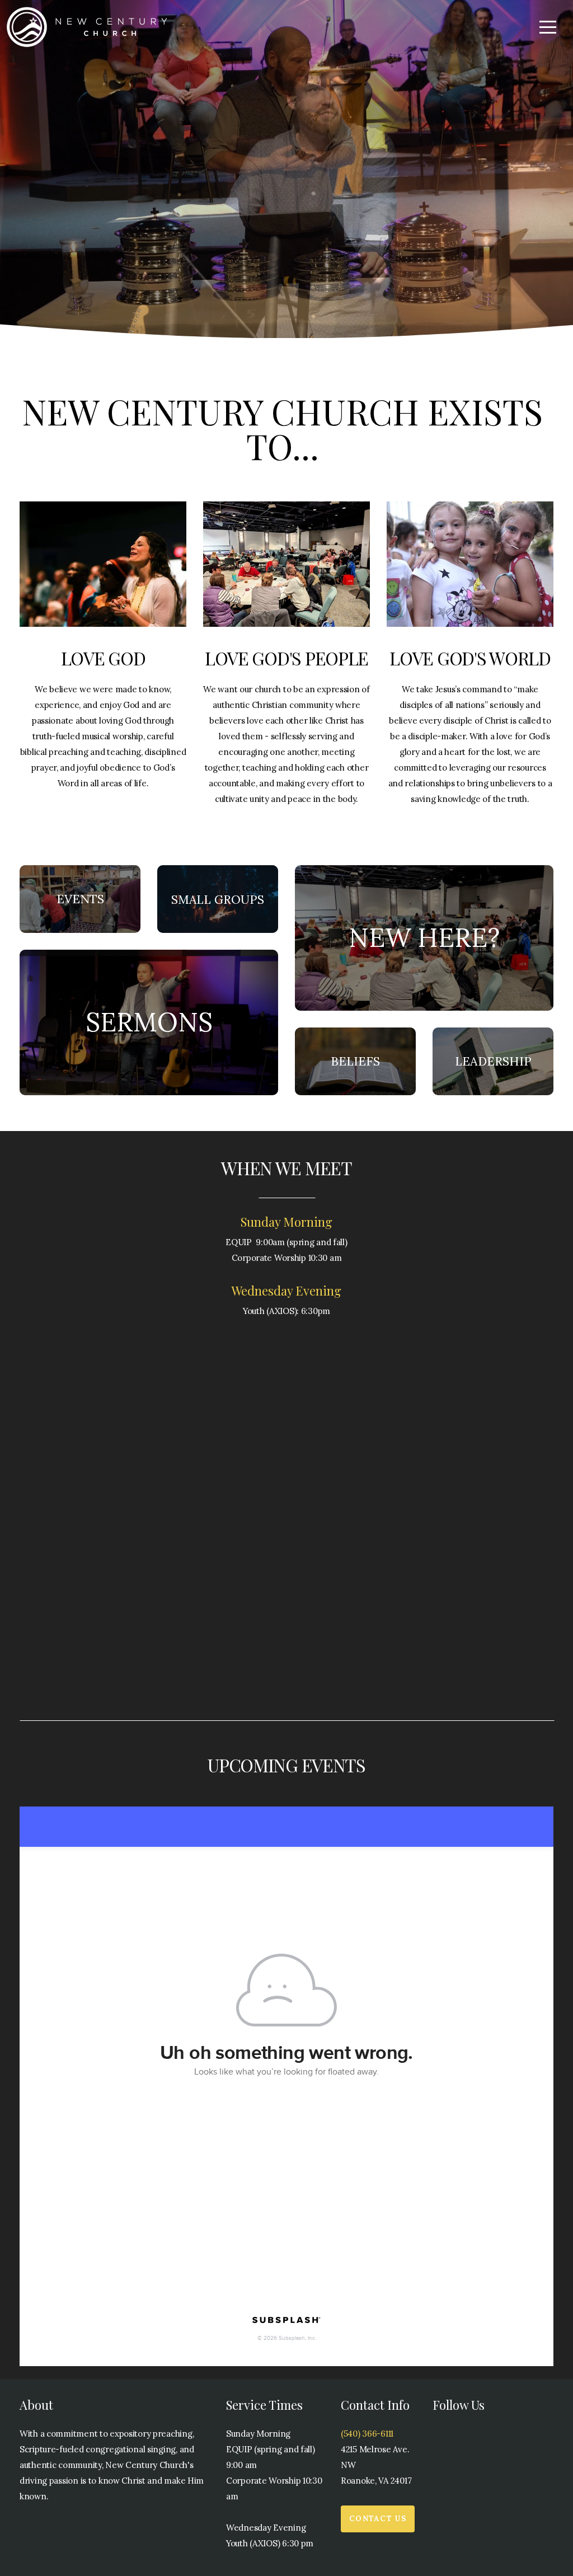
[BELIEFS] (355, 1095)
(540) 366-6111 (367, 2434)
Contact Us (378, 2519)
